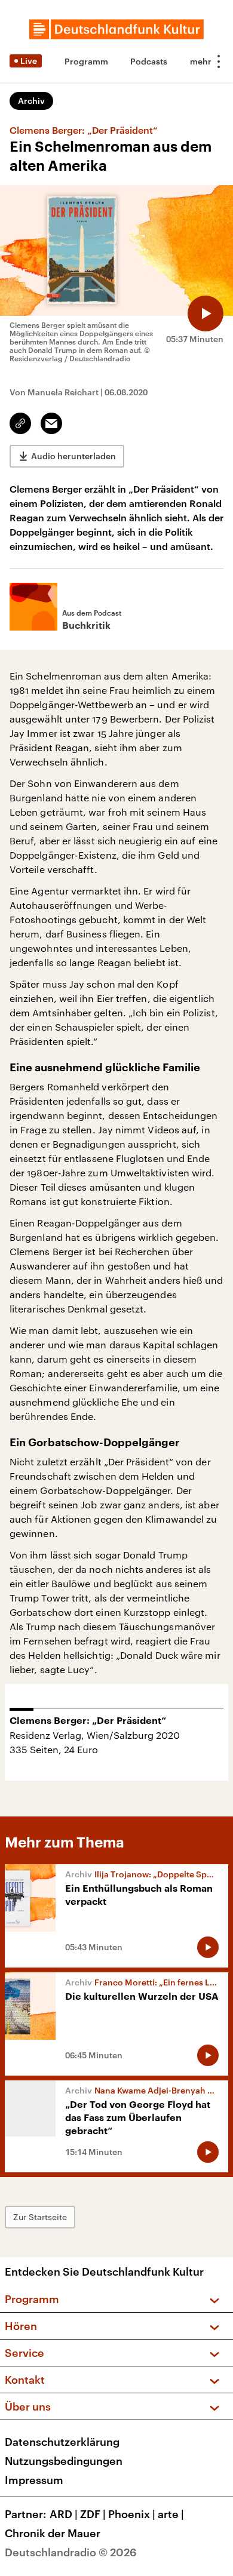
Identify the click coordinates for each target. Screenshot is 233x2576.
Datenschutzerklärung (62, 2442)
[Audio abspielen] (206, 313)
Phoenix (132, 2514)
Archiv (31, 101)
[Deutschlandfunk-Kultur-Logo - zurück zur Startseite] (116, 29)
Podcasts (149, 61)
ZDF (93, 2514)
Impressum (34, 2480)
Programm (86, 61)
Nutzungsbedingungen (64, 2461)
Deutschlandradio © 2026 (71, 2552)
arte (171, 2514)
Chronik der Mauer (53, 2533)
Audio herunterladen (73, 456)
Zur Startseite (40, 2217)
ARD (64, 2514)
